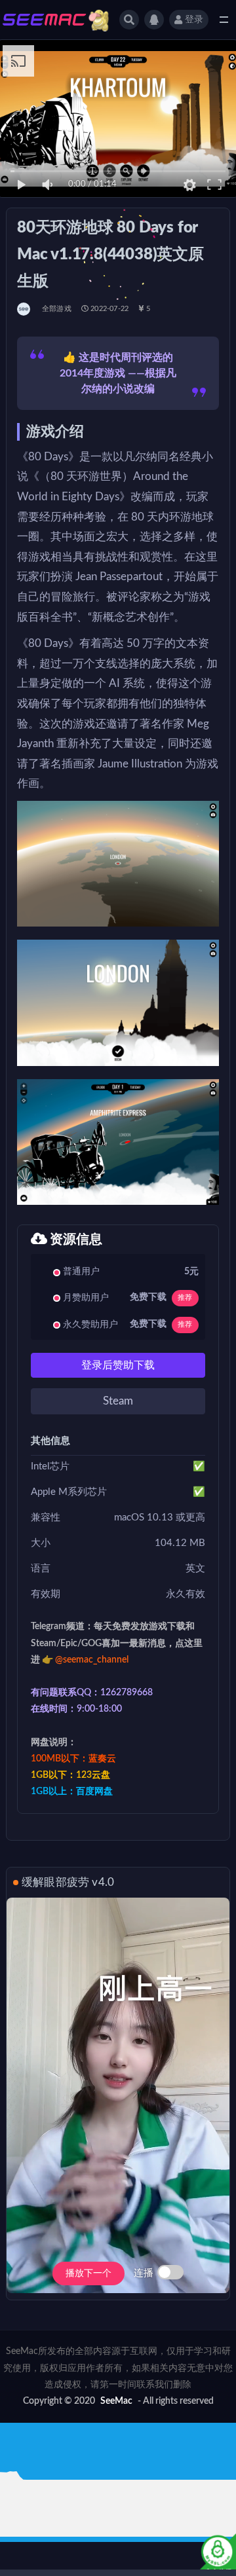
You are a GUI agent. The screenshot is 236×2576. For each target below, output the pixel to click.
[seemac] (25, 309)
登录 (194, 20)
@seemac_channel (92, 1660)
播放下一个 (88, 2273)
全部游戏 (57, 309)
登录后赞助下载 (118, 1365)
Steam (118, 1401)
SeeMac (116, 2401)
